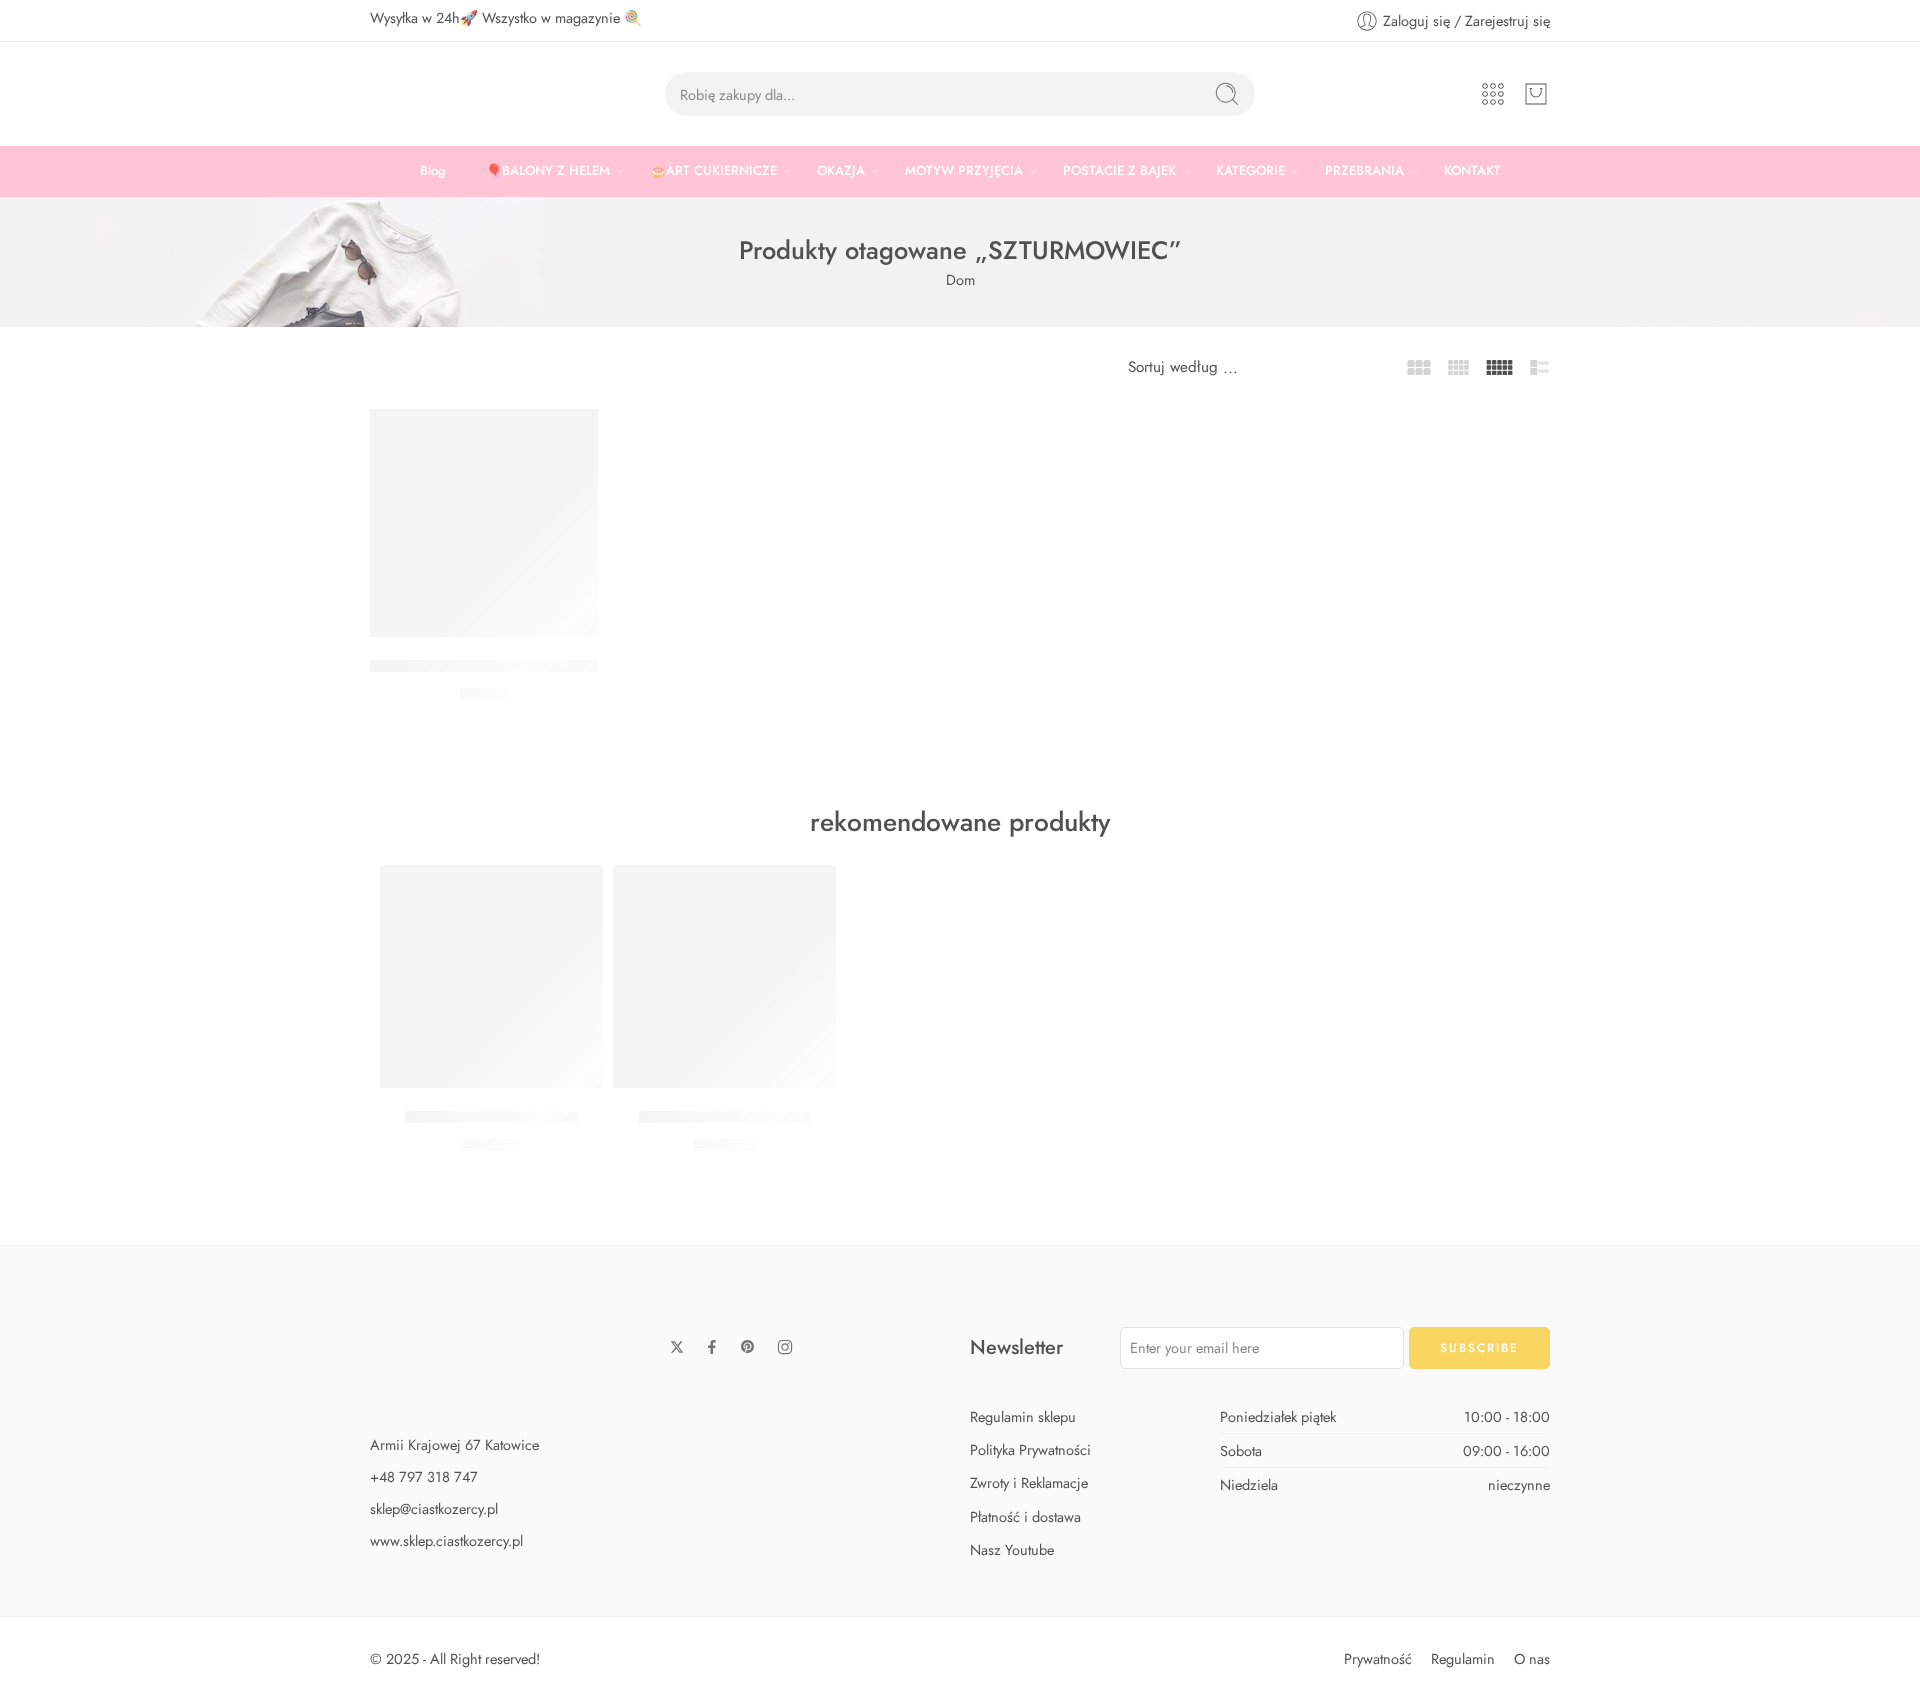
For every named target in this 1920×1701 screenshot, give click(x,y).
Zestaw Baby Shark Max (725, 1117)
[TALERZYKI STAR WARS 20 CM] (484, 523)
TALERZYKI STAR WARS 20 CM (486, 666)
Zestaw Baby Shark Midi (492, 1117)
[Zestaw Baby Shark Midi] (491, 976)
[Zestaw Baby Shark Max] (724, 976)
